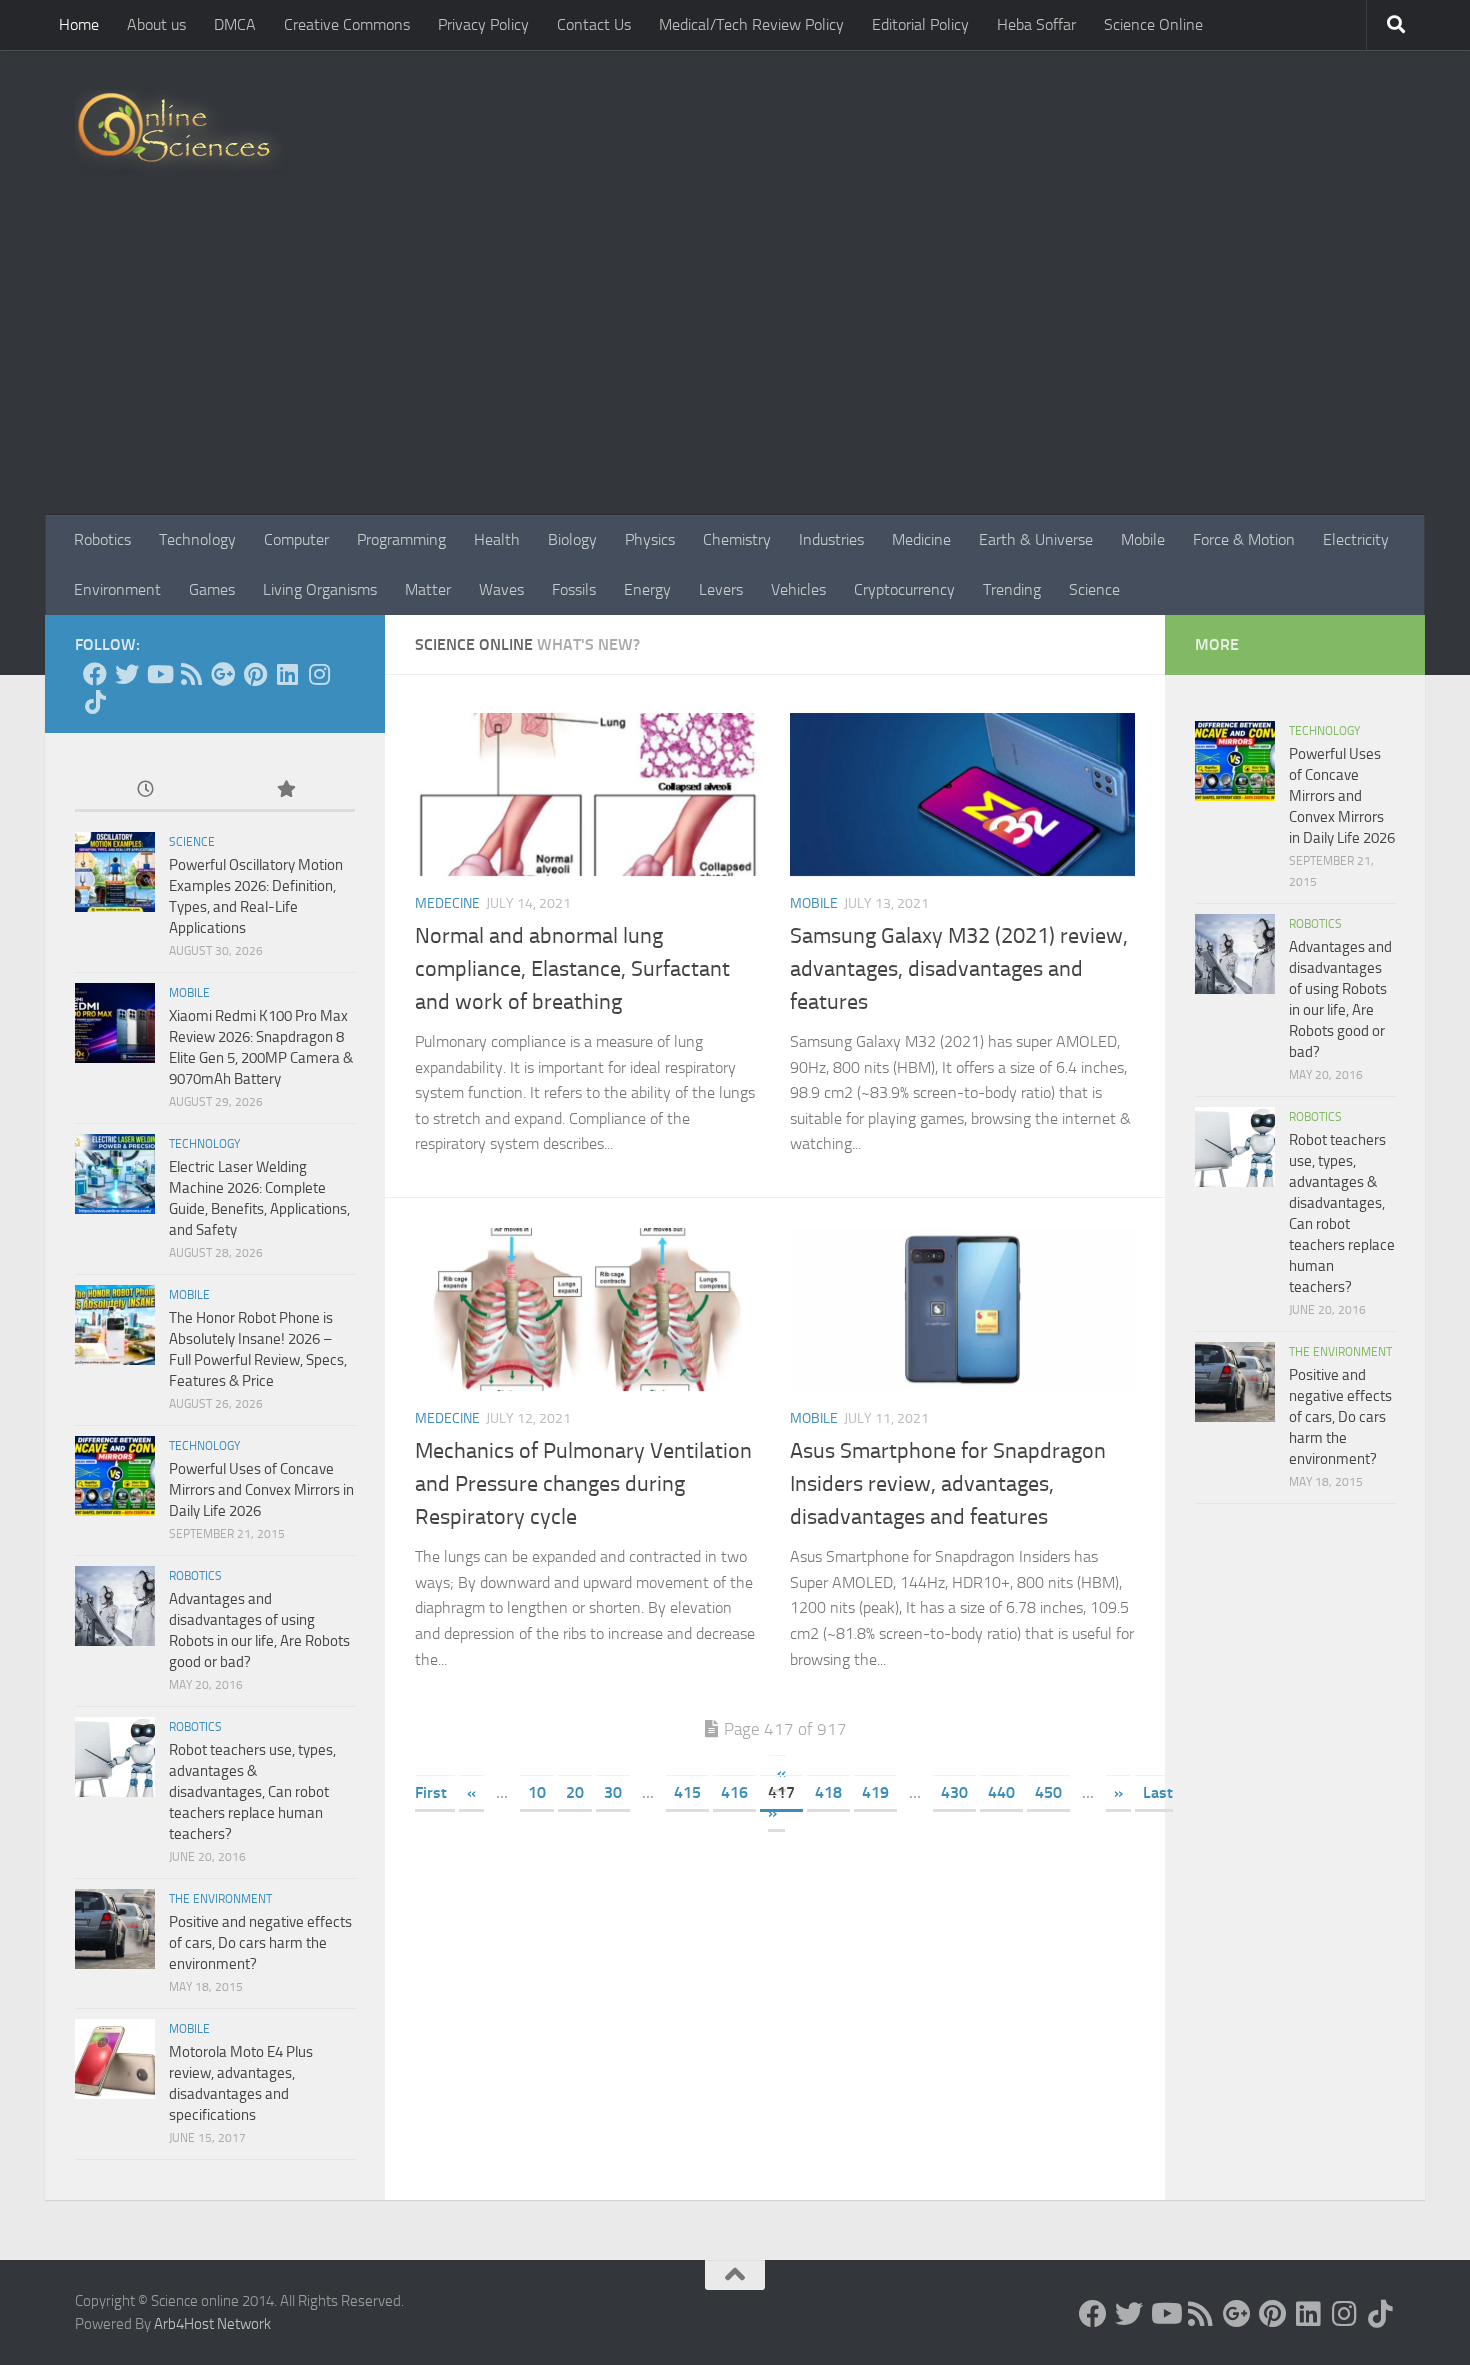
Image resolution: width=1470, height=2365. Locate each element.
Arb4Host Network (212, 2324)
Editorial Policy (920, 24)
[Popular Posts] (285, 790)
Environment (117, 589)
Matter (428, 589)
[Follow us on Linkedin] (287, 674)
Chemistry (737, 539)
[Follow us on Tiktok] (95, 702)
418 (828, 1792)
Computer (296, 539)
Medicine (921, 539)
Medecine (447, 903)
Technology (197, 539)
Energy (647, 589)
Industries (831, 539)
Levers (721, 589)
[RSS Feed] (191, 674)
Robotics (102, 539)
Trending (1012, 589)
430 (954, 1792)
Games (212, 589)
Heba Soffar (1036, 24)
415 (687, 1792)
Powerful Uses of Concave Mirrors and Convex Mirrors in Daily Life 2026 (261, 1490)
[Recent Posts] (145, 790)
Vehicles (798, 589)
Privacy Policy (483, 24)
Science (1094, 589)
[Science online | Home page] (181, 132)
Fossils (574, 589)
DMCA (235, 24)
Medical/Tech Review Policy (751, 24)
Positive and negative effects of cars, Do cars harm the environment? (260, 1943)
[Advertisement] (735, 365)
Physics (650, 539)
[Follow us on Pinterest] (255, 674)
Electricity (1356, 539)
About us (156, 24)
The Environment (220, 1899)
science (192, 842)
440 (1001, 1792)
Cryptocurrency (904, 589)
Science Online (1153, 24)
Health (497, 539)
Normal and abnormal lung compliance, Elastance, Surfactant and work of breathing (572, 969)
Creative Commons (347, 24)
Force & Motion (1244, 539)
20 (575, 1792)
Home (79, 24)
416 (734, 1792)
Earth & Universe (1036, 539)
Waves (501, 589)
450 (1048, 1792)
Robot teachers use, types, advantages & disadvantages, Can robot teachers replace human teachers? (252, 1792)
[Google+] (223, 674)
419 (875, 1792)
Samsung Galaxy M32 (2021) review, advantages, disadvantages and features (959, 969)
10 (537, 1792)
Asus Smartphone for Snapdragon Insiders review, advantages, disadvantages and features (948, 1484)
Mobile (1143, 539)
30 (613, 1792)
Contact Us (594, 24)
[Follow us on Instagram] (319, 674)
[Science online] (95, 674)
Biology (572, 539)
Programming (401, 539)
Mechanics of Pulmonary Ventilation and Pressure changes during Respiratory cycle (583, 1484)
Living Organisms (320, 589)
